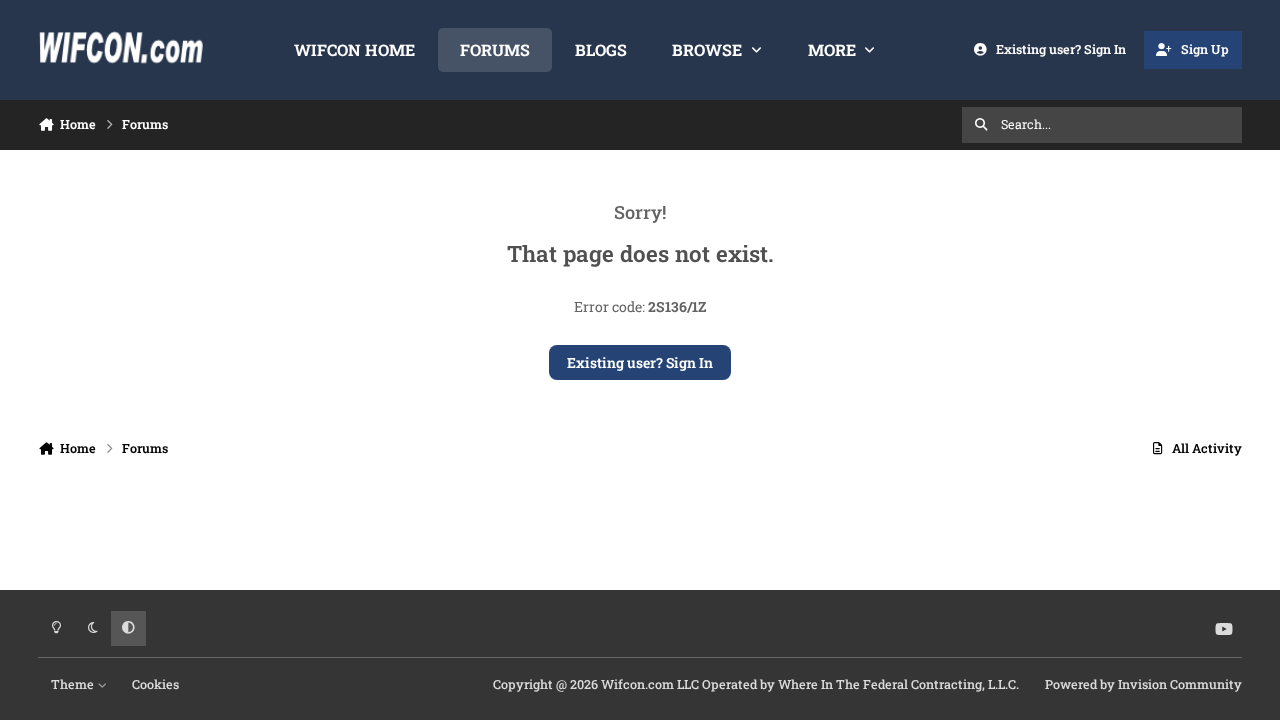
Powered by (1143, 684)
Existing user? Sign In (640, 362)
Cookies (155, 684)
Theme (74, 684)
